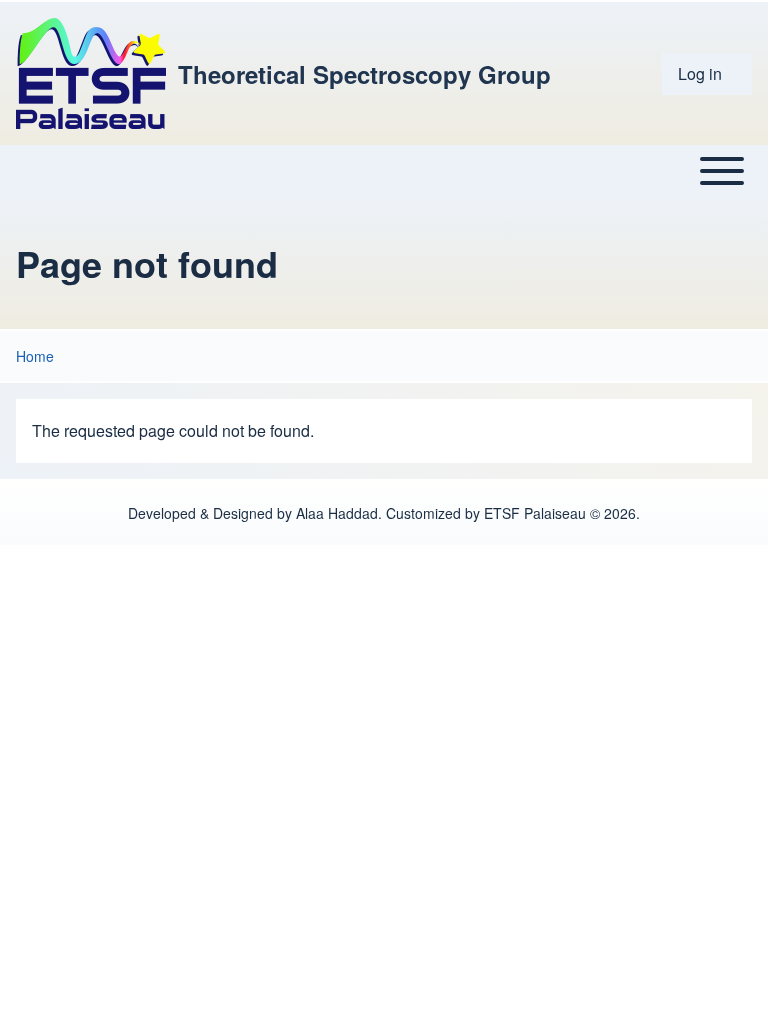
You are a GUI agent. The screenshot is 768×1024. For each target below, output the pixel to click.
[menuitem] (707, 74)
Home (35, 356)
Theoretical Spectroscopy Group (364, 74)
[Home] (91, 73)
